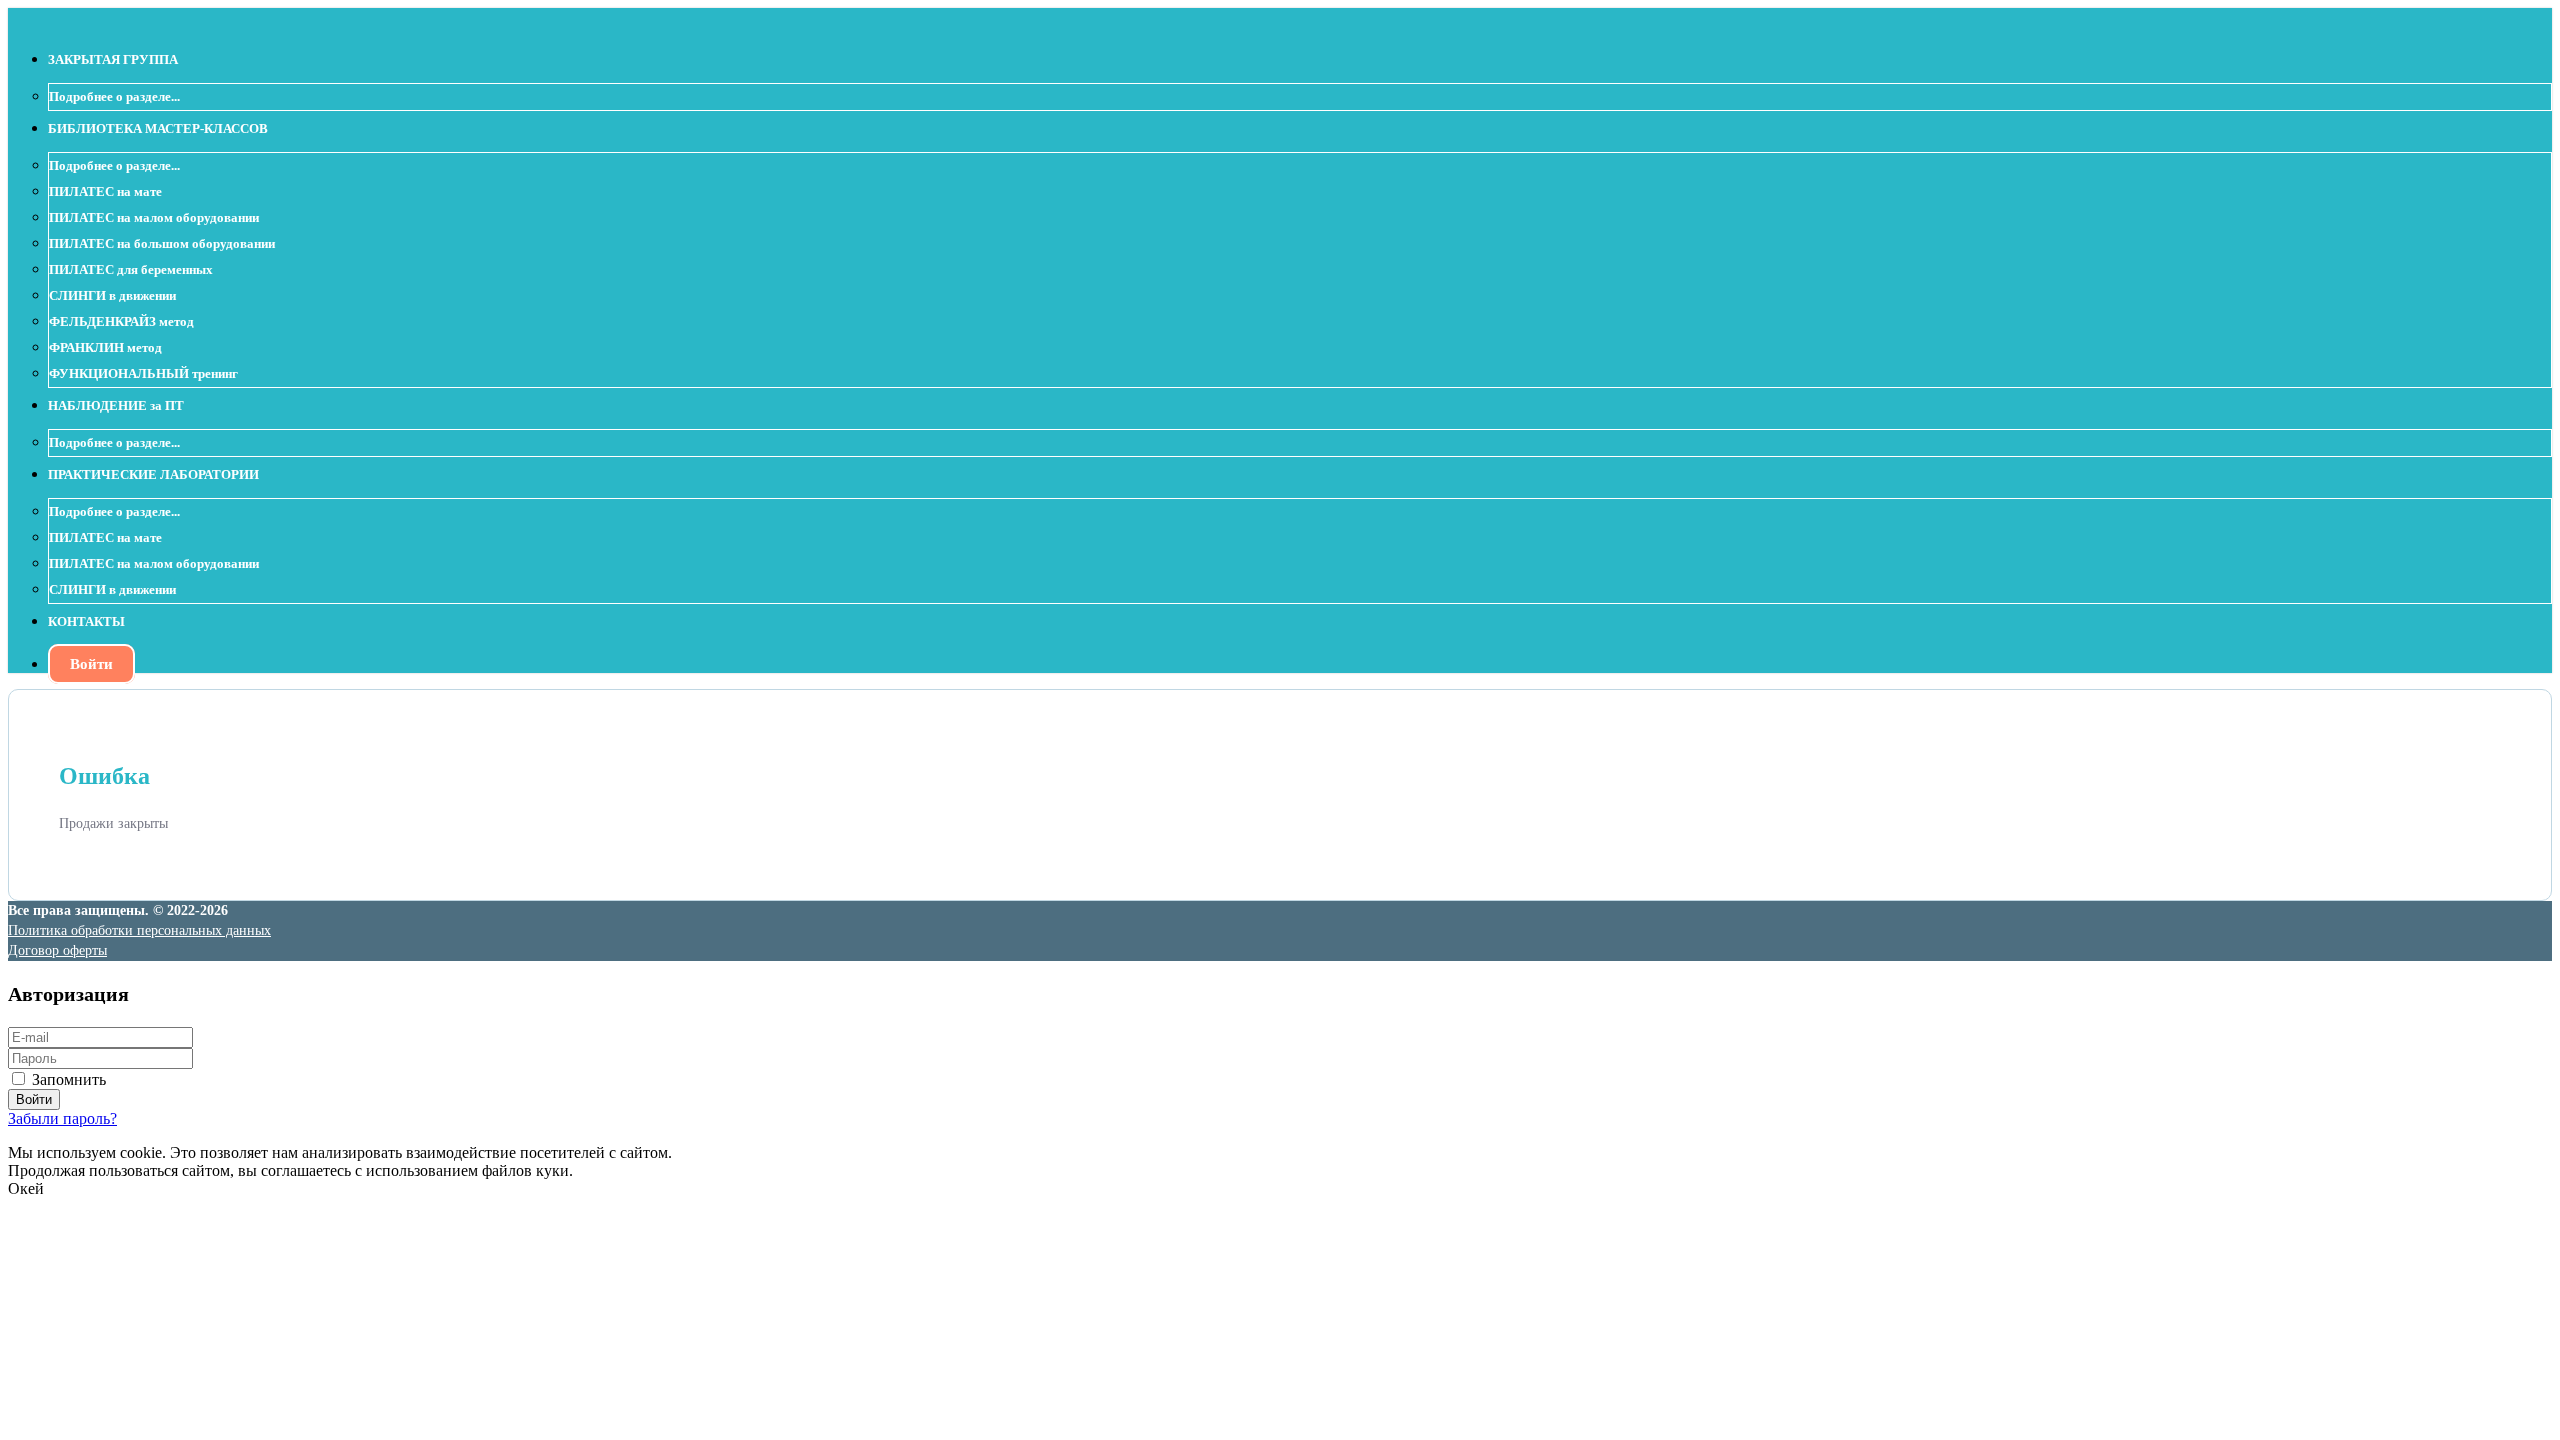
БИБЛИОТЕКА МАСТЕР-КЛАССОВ (158, 128)
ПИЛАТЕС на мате (105, 191)
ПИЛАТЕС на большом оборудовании (162, 243)
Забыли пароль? (62, 1118)
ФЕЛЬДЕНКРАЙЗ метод (121, 321)
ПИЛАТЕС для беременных (131, 269)
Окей (26, 1188)
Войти (91, 664)
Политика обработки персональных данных (139, 930)
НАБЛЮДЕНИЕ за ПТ (116, 405)
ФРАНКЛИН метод (105, 347)
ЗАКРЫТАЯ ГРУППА (113, 59)
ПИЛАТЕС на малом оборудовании (154, 217)
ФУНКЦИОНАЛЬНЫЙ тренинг (143, 373)
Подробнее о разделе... (114, 96)
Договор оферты (57, 950)
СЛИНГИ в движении (112, 295)
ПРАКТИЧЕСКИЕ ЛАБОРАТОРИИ (153, 474)
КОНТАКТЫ (86, 621)
